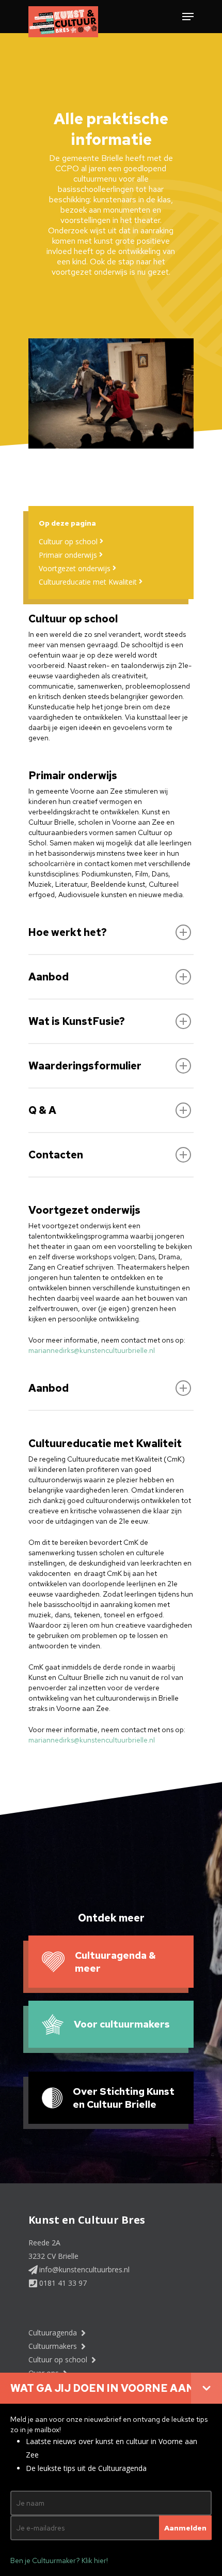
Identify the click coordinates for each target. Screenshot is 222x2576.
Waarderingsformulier (85, 1066)
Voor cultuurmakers (122, 2024)
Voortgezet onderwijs (76, 568)
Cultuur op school (69, 541)
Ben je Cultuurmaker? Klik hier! (59, 2560)
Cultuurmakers (54, 2346)
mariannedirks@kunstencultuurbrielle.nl (92, 1350)
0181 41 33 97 (62, 2283)
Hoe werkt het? (68, 932)
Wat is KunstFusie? (77, 1021)
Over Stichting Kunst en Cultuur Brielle (124, 2098)
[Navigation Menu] (188, 17)
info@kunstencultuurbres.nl (83, 2269)
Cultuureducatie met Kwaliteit (89, 582)
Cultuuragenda (54, 2333)
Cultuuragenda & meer (115, 1962)
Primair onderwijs (69, 555)
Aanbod (49, 977)
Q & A (42, 1110)
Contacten (56, 1155)
